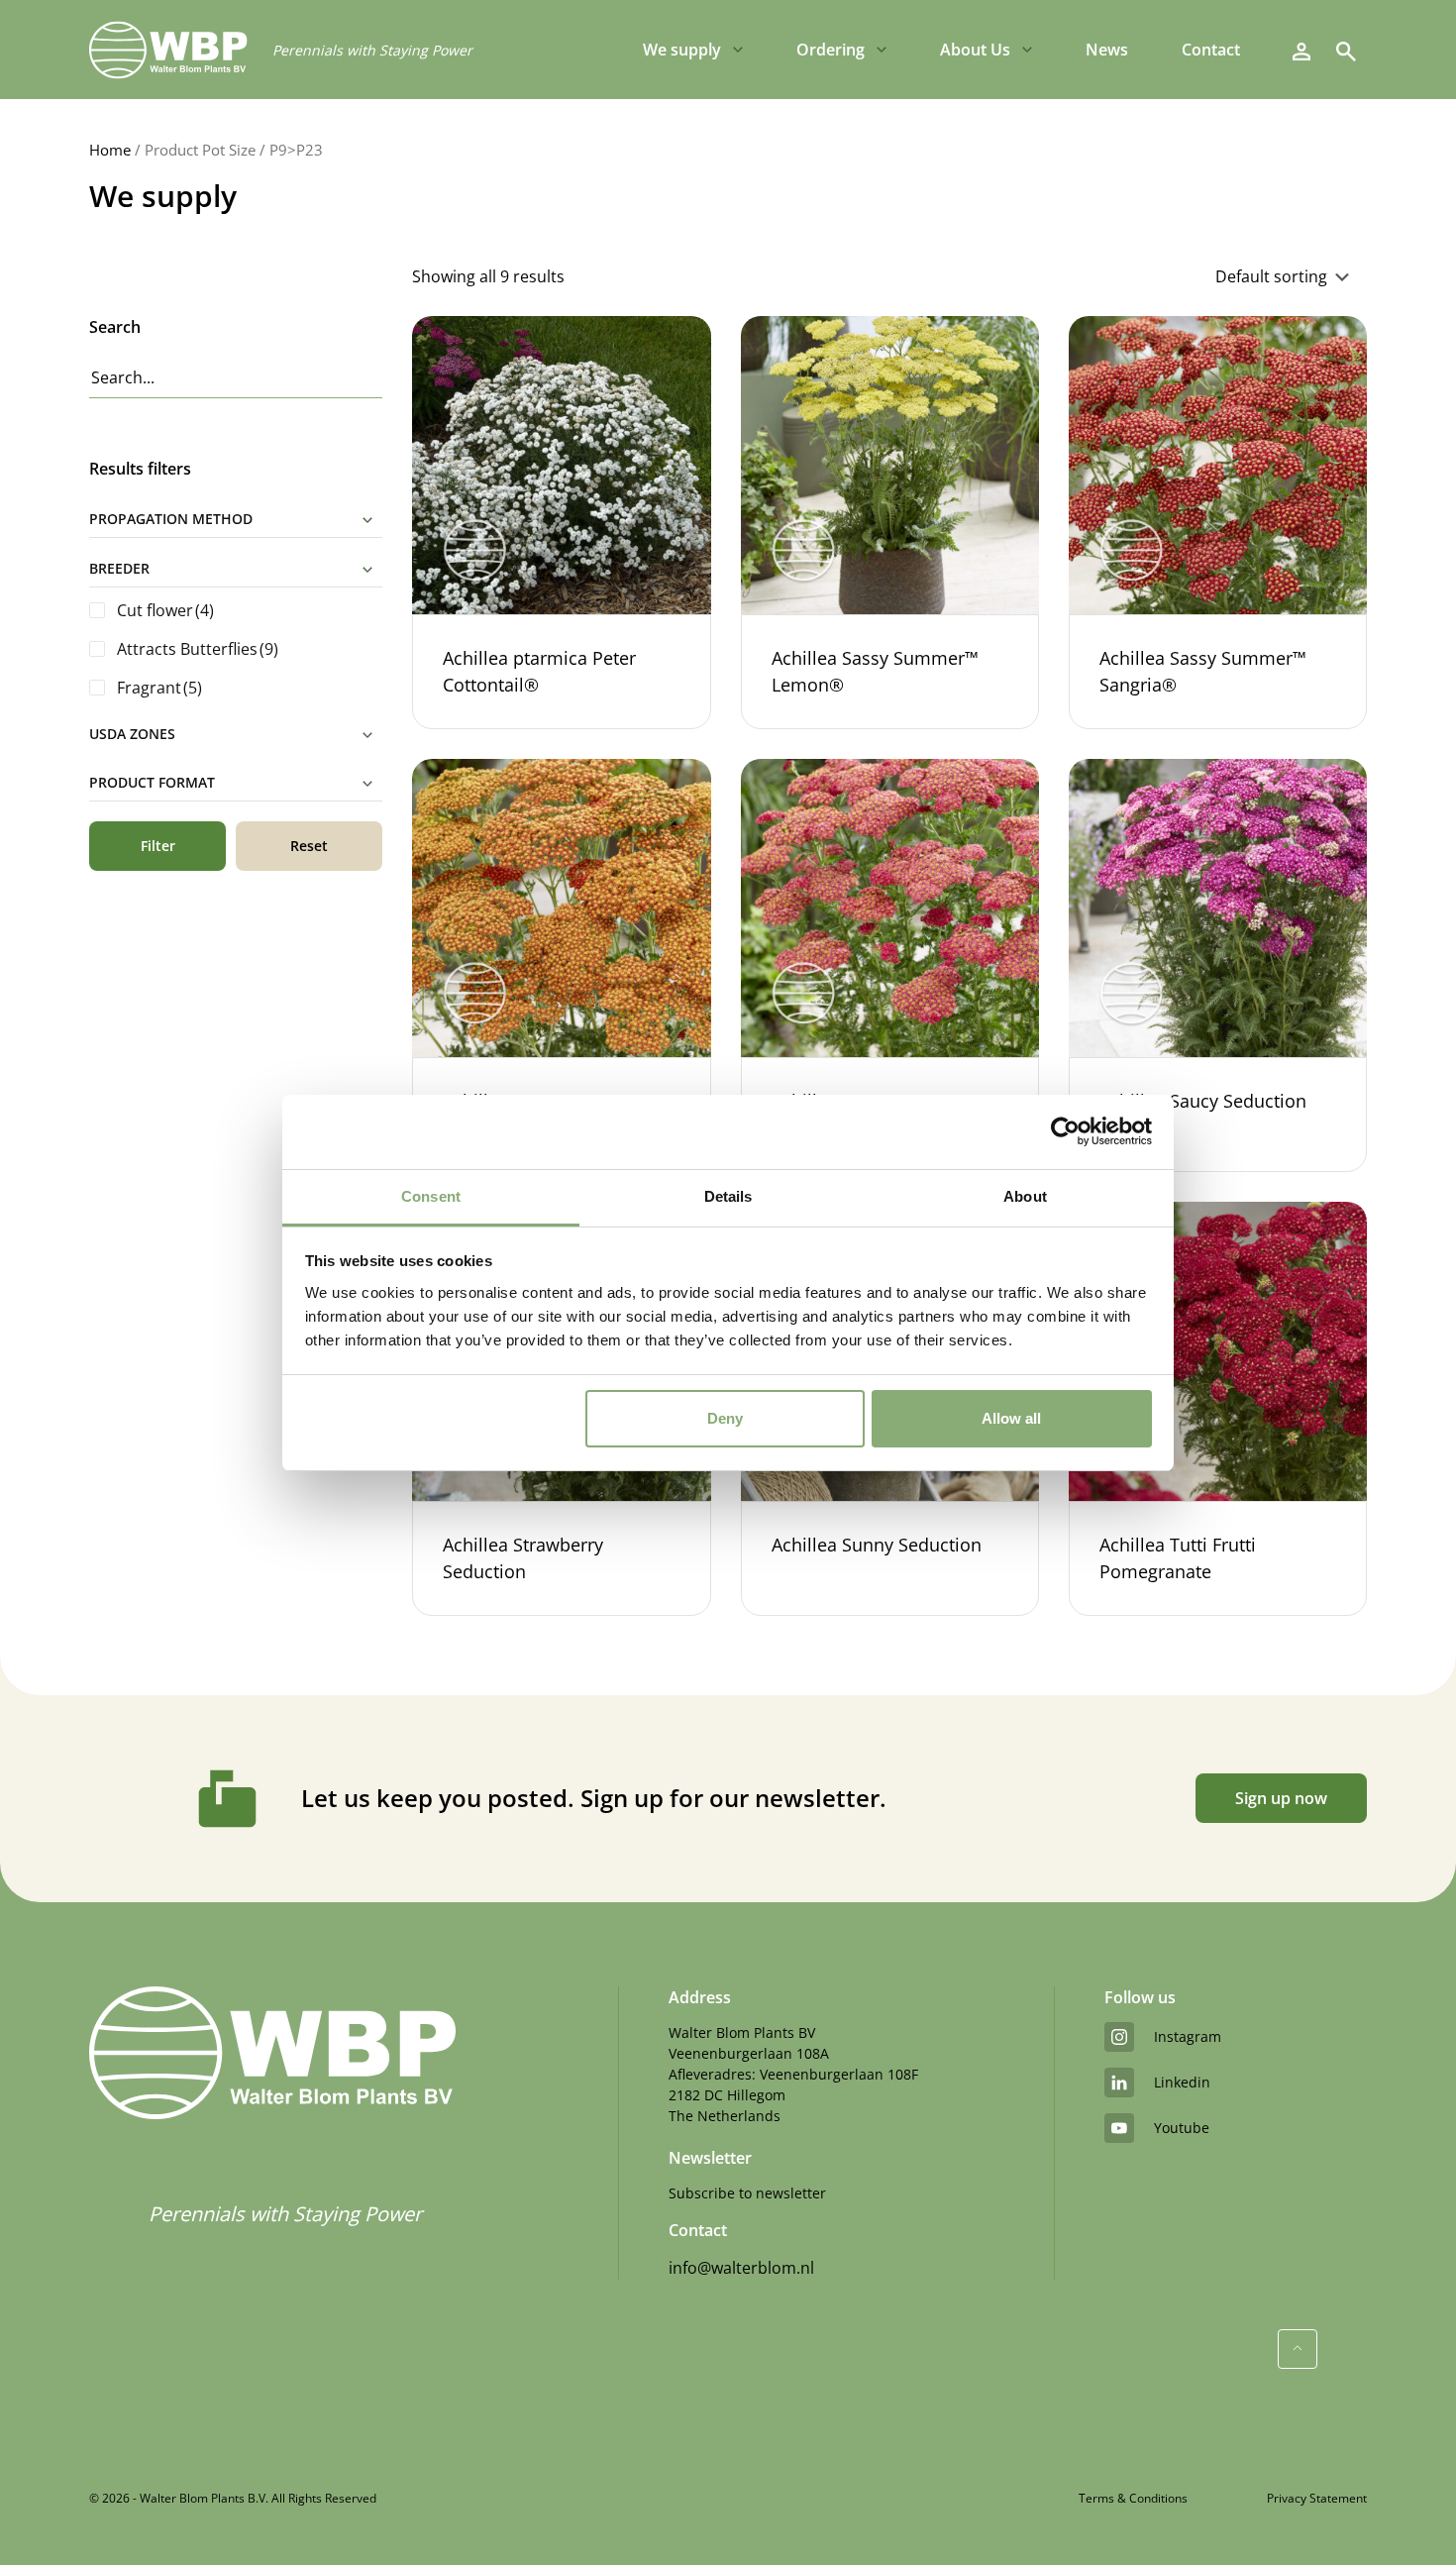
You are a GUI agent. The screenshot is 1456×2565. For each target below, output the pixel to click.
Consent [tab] (431, 1196)
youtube (1182, 2128)
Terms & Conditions (1133, 2498)
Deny (725, 1418)
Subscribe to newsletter (747, 2193)
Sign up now (1281, 1798)
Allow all (1011, 1418)
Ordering (831, 50)
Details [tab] (728, 1196)
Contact (1211, 50)
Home (110, 150)
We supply (682, 50)
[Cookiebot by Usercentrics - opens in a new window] (1065, 1131)
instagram (1188, 2036)
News (1107, 50)
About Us (975, 50)
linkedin (1182, 2082)
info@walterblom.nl (741, 2268)
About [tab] (1025, 1196)
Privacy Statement (1317, 2498)
